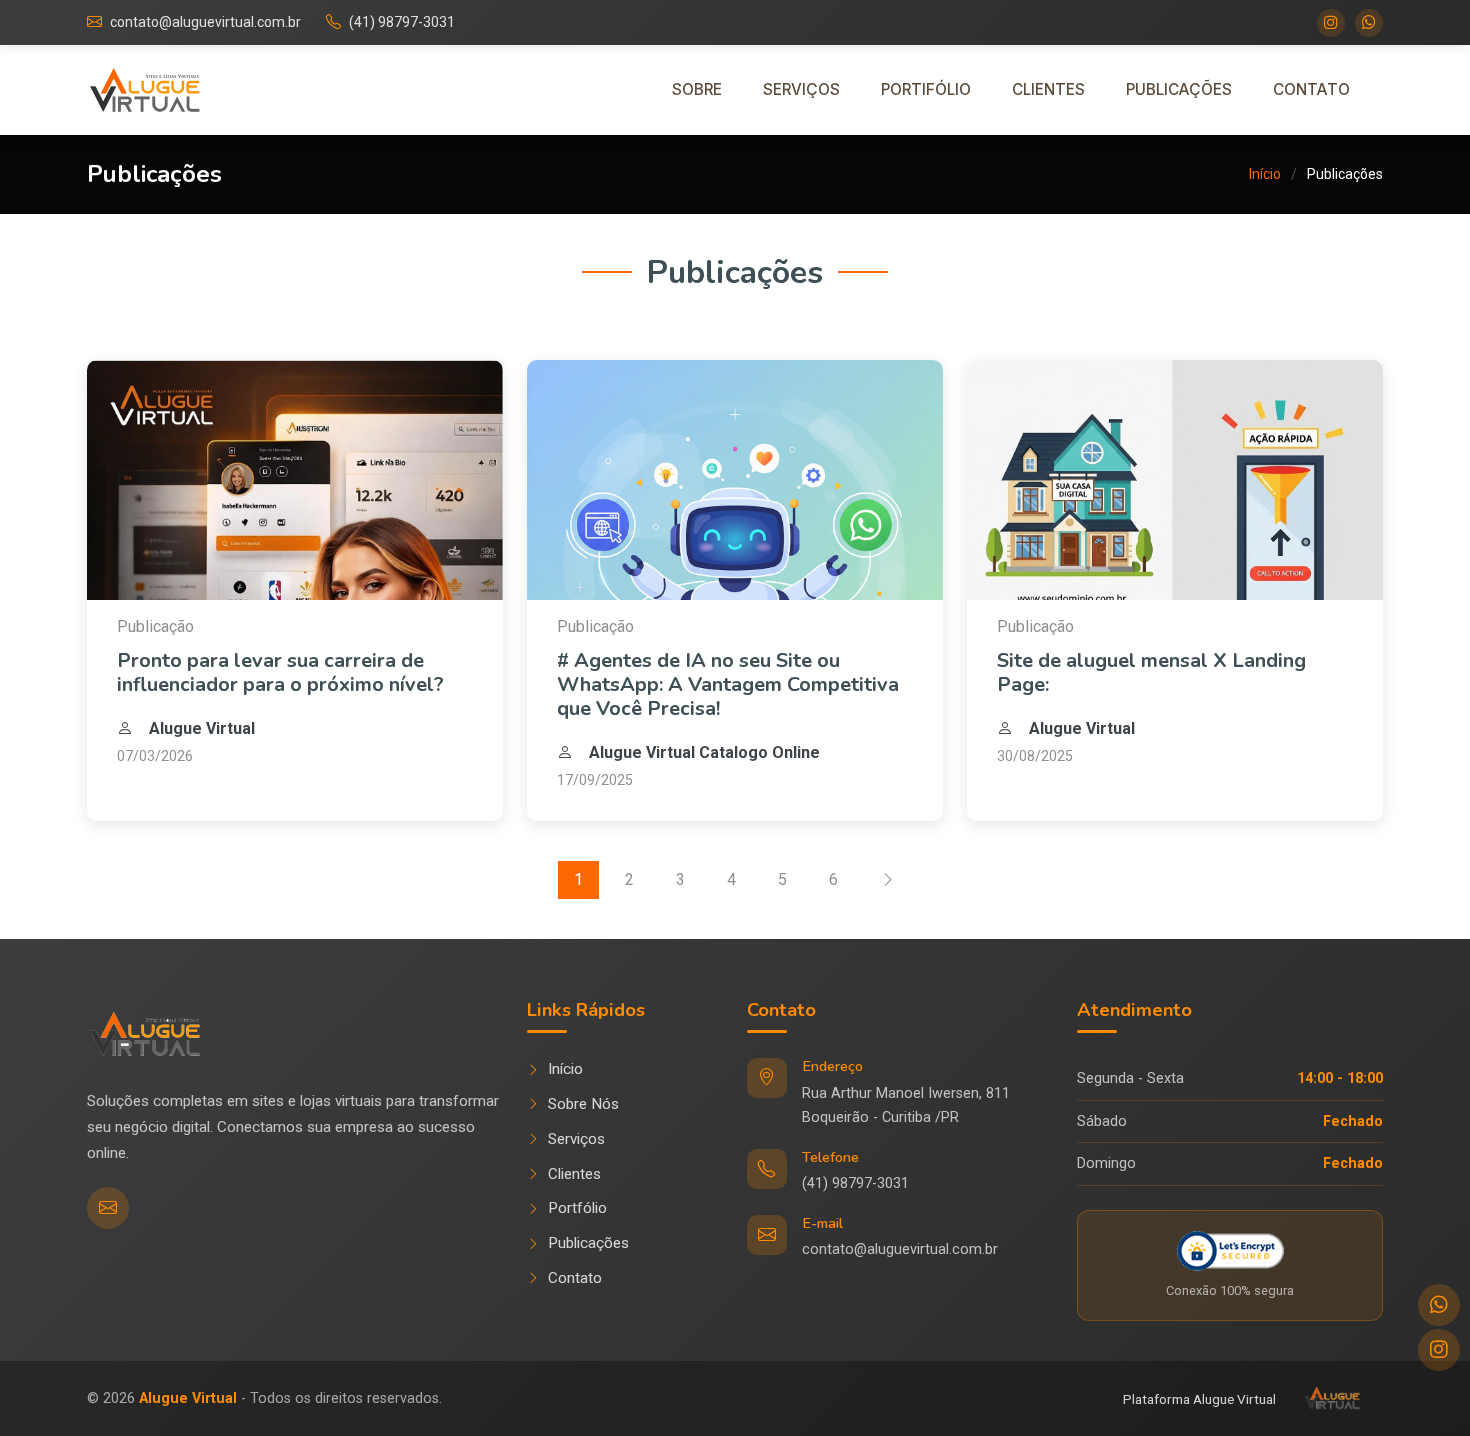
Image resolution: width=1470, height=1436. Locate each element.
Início (1265, 174)
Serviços (801, 89)
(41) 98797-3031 (402, 22)
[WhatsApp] (1369, 23)
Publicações (1179, 89)
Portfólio (577, 1208)
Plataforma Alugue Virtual (1199, 1399)
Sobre (697, 89)
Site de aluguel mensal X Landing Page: (1151, 672)
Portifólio (926, 89)
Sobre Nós (583, 1104)
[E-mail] (108, 1208)
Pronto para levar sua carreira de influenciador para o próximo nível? (280, 672)
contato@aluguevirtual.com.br (205, 22)
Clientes (1048, 89)
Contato (1311, 89)
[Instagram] (1331, 23)
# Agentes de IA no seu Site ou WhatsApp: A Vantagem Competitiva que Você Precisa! (728, 684)
